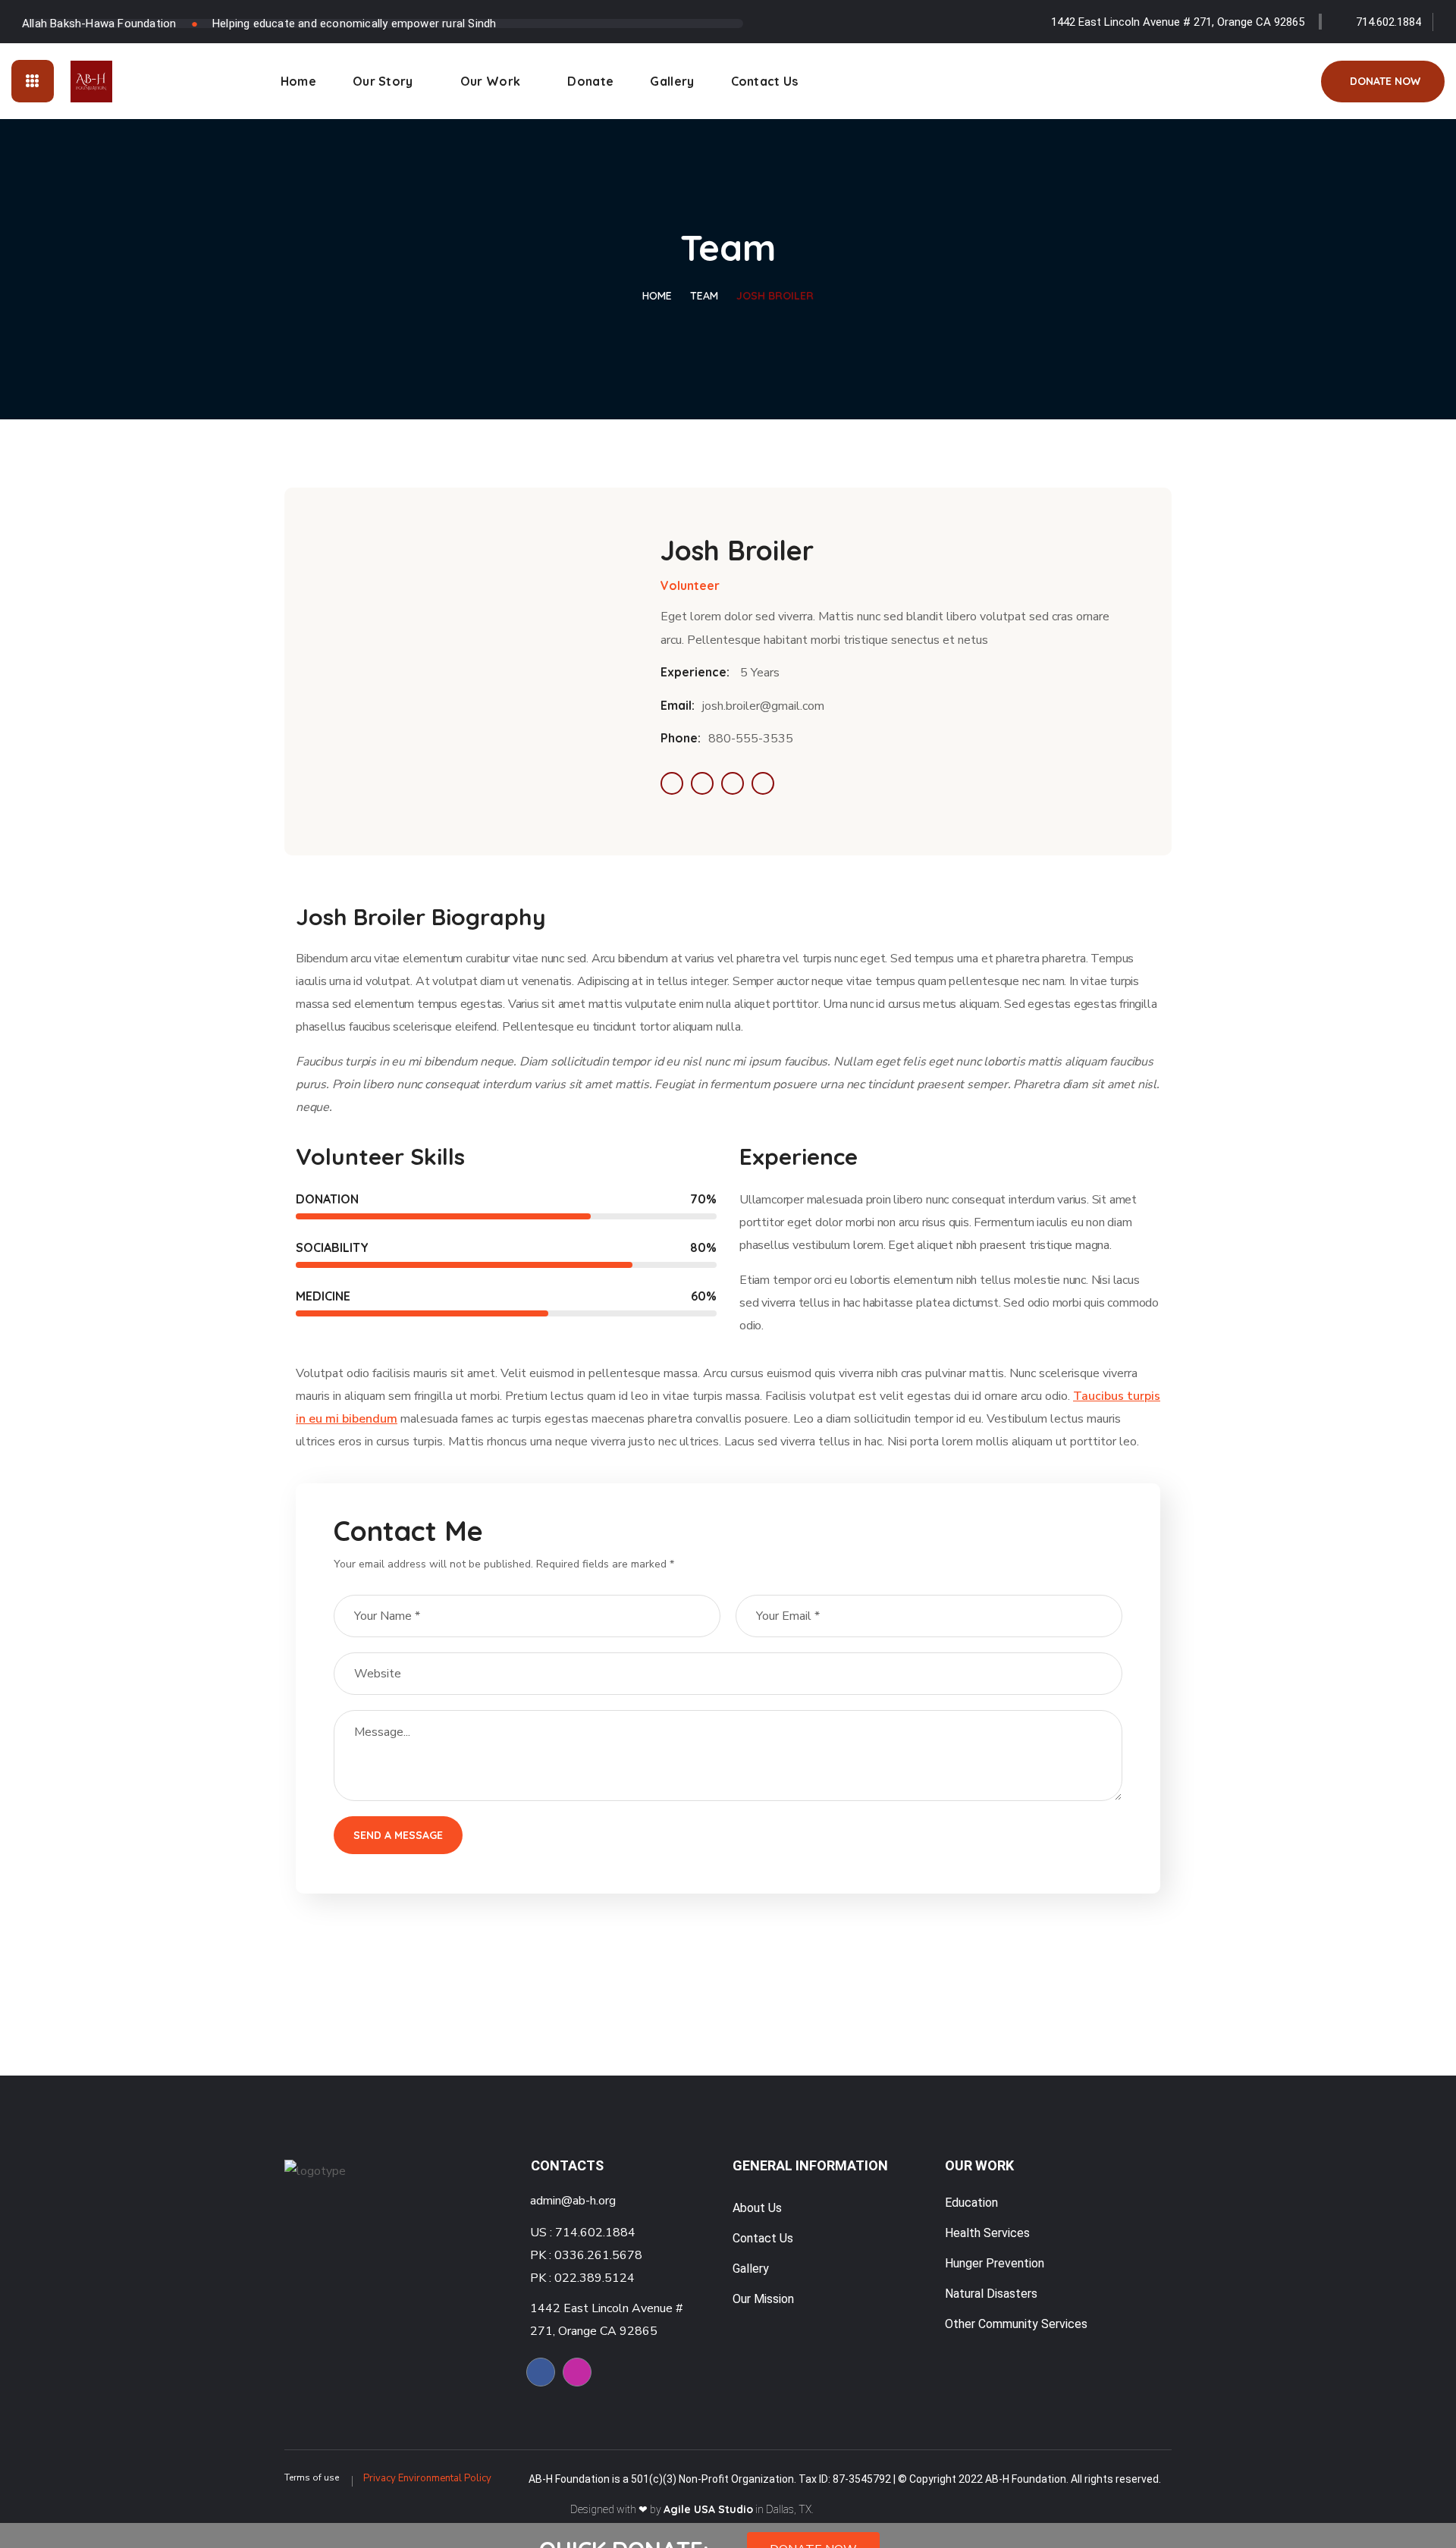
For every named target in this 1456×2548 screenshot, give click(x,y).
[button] (1383, 82)
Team (704, 296)
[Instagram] (577, 2372)
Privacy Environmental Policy (427, 2478)
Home (657, 296)
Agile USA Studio (708, 2509)
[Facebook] (541, 2372)
